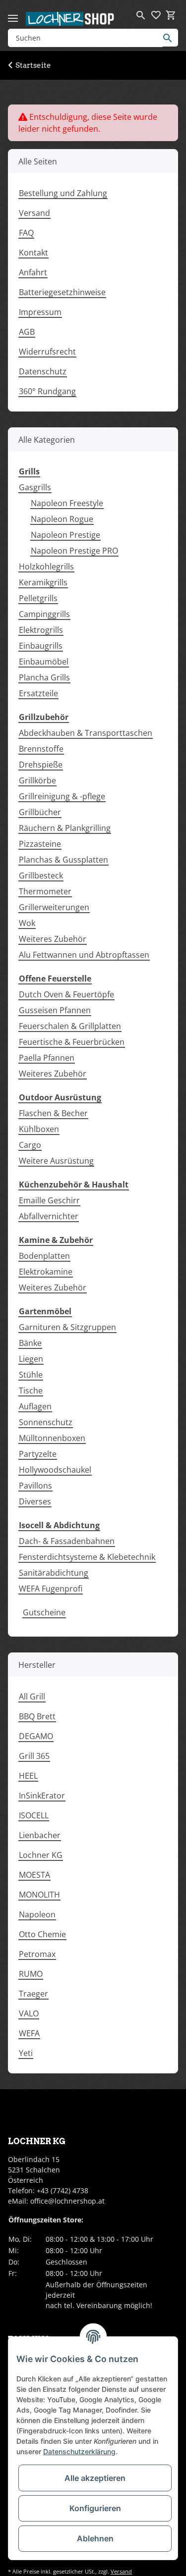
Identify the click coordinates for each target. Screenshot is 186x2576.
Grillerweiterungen (54, 907)
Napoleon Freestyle (67, 503)
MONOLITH (39, 1895)
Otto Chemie (42, 1934)
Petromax (37, 1954)
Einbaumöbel (44, 662)
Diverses (35, 1501)
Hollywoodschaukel (55, 1470)
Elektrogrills (41, 630)
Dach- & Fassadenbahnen (67, 1541)
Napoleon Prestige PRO (74, 551)
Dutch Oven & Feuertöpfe (66, 994)
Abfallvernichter (49, 1216)
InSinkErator (42, 1796)
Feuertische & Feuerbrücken (72, 1042)
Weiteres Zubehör (53, 939)
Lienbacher (40, 1835)
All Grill (32, 1697)
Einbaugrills (41, 646)
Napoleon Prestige (65, 535)
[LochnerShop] (70, 19)
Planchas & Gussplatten (63, 860)
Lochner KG (41, 1855)
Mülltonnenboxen (52, 1438)
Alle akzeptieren (95, 2478)
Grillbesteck (41, 876)
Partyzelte (38, 1454)
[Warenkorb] (171, 15)
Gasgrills (35, 487)
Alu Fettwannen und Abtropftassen (84, 955)
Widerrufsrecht (47, 352)
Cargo (30, 1145)
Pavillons (35, 1486)
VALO (29, 2013)
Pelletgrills (38, 598)
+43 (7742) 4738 (62, 2190)
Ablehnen (95, 2538)
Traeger (33, 1994)
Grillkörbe (37, 780)
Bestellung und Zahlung (63, 193)
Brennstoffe (41, 749)
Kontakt (33, 253)
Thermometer (45, 891)
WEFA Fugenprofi (51, 1589)
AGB (27, 332)
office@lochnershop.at (67, 2201)
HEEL (28, 1776)
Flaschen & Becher (53, 1113)
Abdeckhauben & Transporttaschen (86, 733)
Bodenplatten (44, 1256)
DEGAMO (36, 1736)
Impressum (40, 312)
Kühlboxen (39, 1129)
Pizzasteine (40, 844)
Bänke (30, 1343)
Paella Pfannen (47, 1058)
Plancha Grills (44, 677)
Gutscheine (44, 1612)
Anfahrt (33, 272)
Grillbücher (40, 812)
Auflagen (35, 1406)
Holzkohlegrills (46, 567)
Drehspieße (41, 765)
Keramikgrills (43, 582)
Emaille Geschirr (49, 1200)
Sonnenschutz (46, 1422)
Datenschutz (43, 371)
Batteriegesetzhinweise (62, 292)
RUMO (31, 1974)
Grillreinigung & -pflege (62, 796)
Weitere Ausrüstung (56, 1161)
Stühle (31, 1375)
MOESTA (34, 1875)
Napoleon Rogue (62, 519)
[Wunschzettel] (156, 15)
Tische (31, 1391)
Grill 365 (34, 1756)
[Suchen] (170, 38)
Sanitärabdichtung (54, 1573)
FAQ (26, 233)
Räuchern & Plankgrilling (65, 828)
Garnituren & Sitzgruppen (67, 1327)
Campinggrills (44, 614)
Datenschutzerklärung (79, 2451)
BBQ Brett (37, 1716)
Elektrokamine (46, 1272)
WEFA (29, 2033)
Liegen (31, 1359)
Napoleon (37, 1914)
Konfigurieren (95, 2508)
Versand (34, 213)
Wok (27, 923)
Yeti (26, 2053)
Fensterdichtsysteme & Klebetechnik (87, 1557)
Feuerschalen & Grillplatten (70, 1026)
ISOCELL (34, 1815)
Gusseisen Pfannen (55, 1010)
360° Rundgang (47, 391)
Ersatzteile (38, 693)
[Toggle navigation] (13, 14)
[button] (141, 15)
